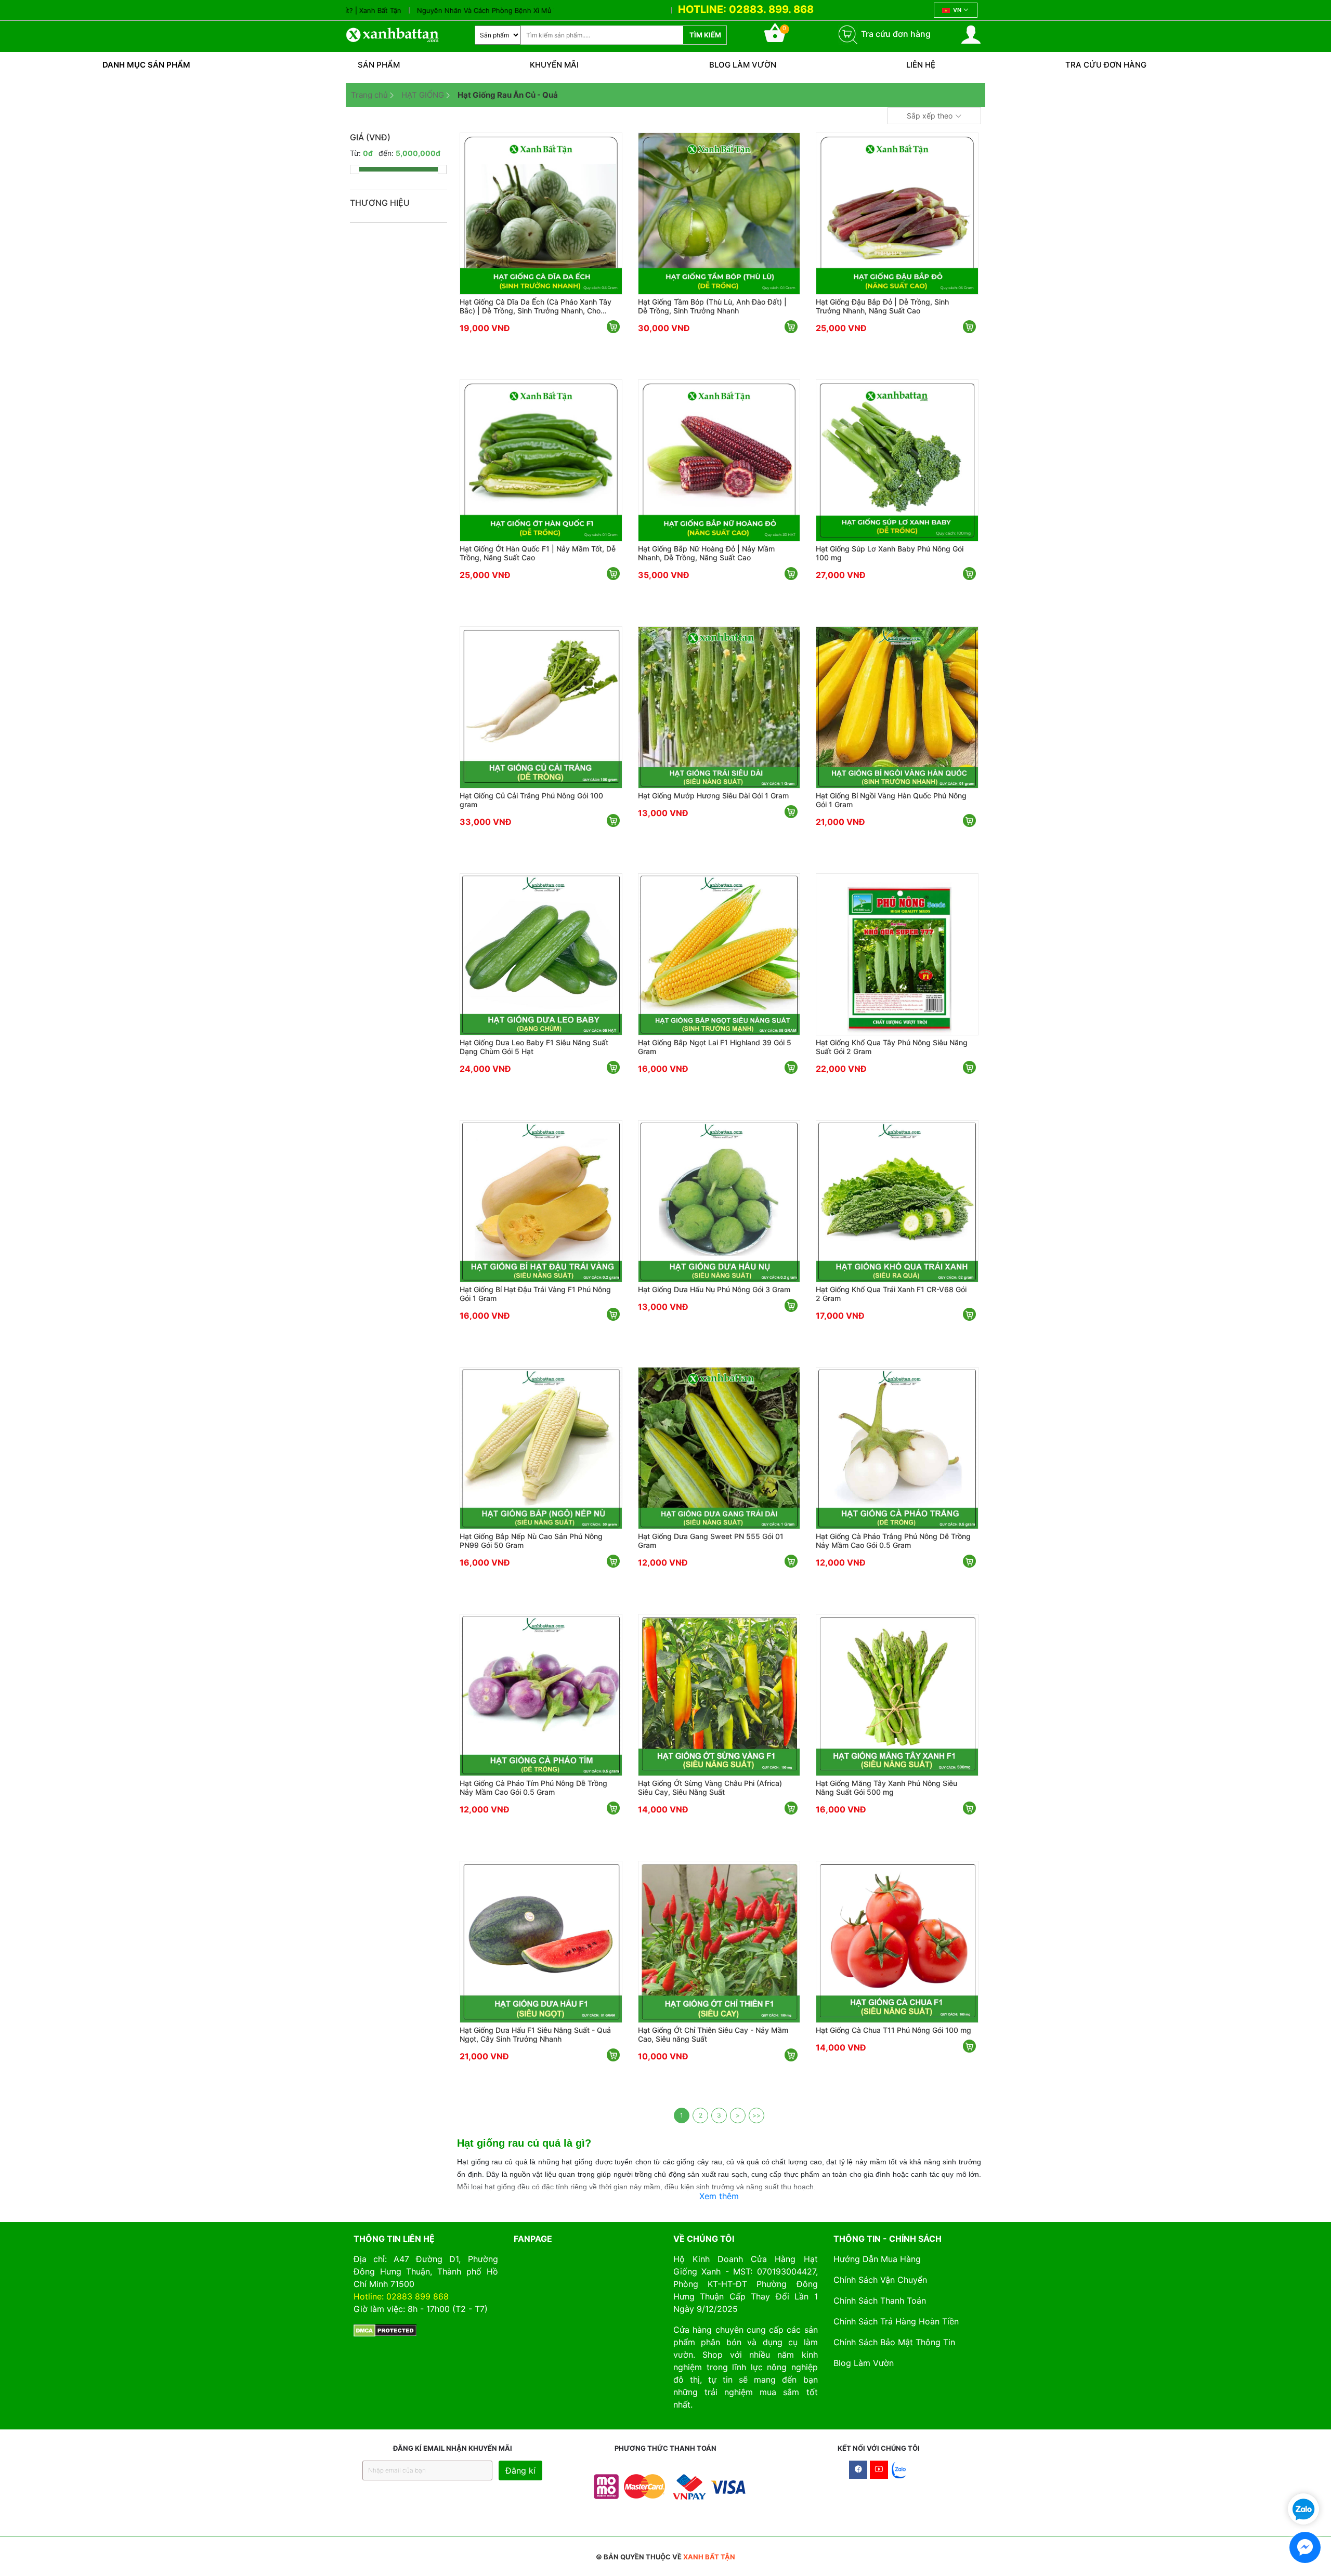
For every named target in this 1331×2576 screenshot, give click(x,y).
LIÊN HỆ (921, 65)
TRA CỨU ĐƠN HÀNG (1106, 65)
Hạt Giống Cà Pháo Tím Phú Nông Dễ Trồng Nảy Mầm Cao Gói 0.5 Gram (533, 1788)
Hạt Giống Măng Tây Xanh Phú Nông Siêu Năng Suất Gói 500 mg (886, 1788)
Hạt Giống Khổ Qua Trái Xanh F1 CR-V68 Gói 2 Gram (891, 1294)
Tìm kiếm (705, 35)
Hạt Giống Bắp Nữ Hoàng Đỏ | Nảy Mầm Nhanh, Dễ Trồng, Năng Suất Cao (706, 553)
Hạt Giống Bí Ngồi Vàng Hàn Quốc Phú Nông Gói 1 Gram (891, 800)
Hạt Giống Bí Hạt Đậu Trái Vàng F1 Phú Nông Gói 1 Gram (535, 1294)
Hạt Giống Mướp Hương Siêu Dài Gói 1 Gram (713, 796)
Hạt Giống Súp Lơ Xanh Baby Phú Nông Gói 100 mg (890, 553)
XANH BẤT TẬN (709, 2557)
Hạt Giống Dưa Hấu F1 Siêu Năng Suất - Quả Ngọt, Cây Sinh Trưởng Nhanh (535, 2034)
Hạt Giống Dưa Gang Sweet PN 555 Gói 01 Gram (711, 1541)
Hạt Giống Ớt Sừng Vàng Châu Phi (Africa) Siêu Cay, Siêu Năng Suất (710, 1788)
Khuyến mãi (554, 65)
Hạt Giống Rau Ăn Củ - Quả (508, 95)
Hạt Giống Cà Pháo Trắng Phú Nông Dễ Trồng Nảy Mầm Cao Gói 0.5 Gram (893, 1541)
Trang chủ (369, 95)
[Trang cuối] (756, 2115)
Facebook (858, 2470)
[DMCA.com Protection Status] (385, 2330)
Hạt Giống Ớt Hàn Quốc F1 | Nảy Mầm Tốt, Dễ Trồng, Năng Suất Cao (538, 553)
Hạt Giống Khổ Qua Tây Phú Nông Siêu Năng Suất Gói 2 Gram (892, 1047)
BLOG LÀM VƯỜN (743, 65)
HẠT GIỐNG (423, 95)
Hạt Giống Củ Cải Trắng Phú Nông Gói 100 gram (531, 800)
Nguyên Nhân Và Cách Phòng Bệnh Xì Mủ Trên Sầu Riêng (439, 10)
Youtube (879, 2470)
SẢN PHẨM (379, 65)
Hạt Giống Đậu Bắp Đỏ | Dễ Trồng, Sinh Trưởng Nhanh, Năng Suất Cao (882, 306)
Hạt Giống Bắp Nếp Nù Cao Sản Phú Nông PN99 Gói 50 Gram (531, 1541)
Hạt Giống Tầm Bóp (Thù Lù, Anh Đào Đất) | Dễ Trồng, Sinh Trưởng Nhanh (712, 306)
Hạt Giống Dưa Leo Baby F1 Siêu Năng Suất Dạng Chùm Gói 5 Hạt (534, 1047)
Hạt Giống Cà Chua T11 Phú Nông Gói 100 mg (893, 2030)
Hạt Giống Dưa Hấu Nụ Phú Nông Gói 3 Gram (714, 1289)
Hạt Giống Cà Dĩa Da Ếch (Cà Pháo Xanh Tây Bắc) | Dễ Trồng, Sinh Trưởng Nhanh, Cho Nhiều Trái (536, 306)
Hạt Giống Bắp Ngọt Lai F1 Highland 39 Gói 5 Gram (715, 1047)
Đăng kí (520, 2470)
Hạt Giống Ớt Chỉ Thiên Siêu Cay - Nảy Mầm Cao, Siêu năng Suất (713, 2034)
